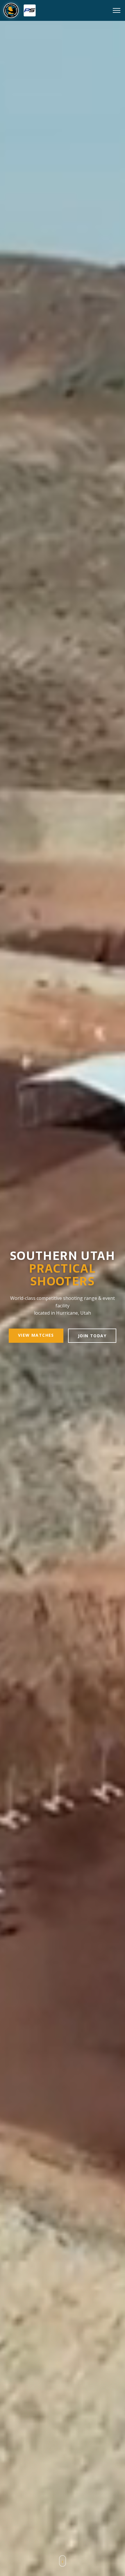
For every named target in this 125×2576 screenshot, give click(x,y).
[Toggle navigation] (117, 10)
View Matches (36, 1335)
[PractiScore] (30, 10)
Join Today (92, 1336)
